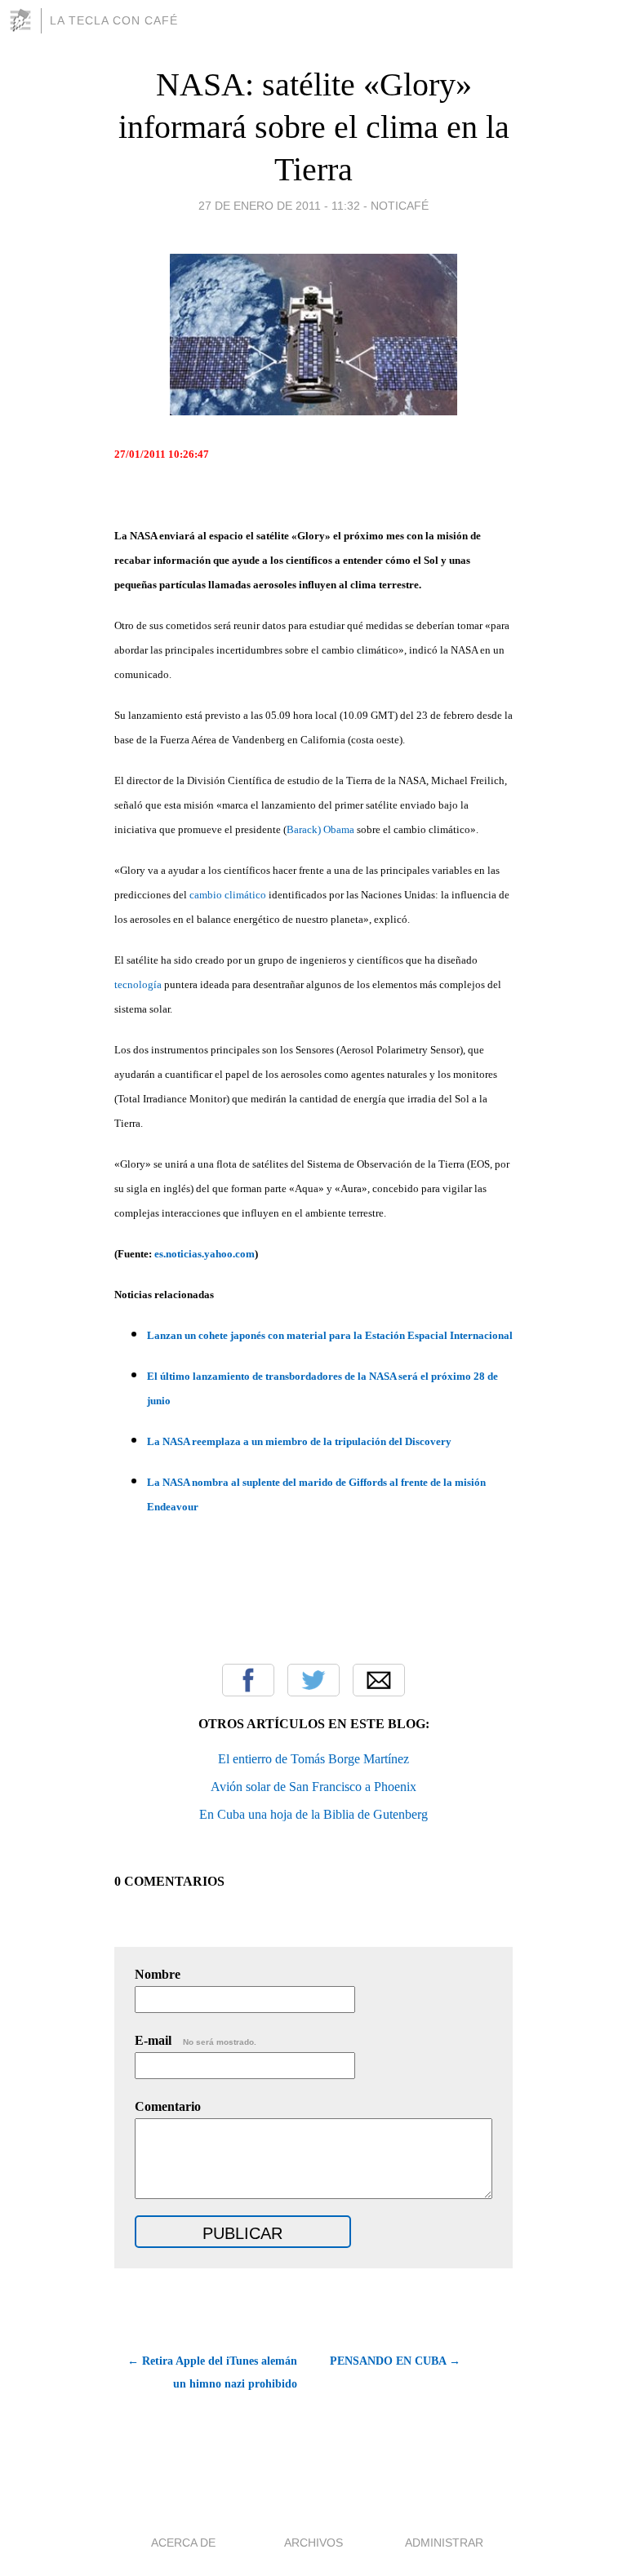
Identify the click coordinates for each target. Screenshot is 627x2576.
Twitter (313, 1680)
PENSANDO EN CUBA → (395, 2361)
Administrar (444, 2543)
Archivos (313, 2543)
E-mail (196, 2040)
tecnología (138, 984)
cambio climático (228, 895)
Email (379, 1680)
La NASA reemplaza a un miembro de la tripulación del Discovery (299, 1441)
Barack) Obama (320, 829)
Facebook (248, 1680)
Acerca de (183, 2543)
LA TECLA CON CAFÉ (114, 20)
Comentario (168, 2106)
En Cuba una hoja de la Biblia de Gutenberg (313, 1814)
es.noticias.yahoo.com (205, 1254)
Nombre (158, 1974)
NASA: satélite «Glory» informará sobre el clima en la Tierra (314, 127)
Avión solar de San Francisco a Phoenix (313, 1787)
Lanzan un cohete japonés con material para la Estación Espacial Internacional (330, 1335)
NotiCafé (400, 206)
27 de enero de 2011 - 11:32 (279, 206)
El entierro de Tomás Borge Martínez (313, 1759)
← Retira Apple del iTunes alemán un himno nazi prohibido (212, 2372)
